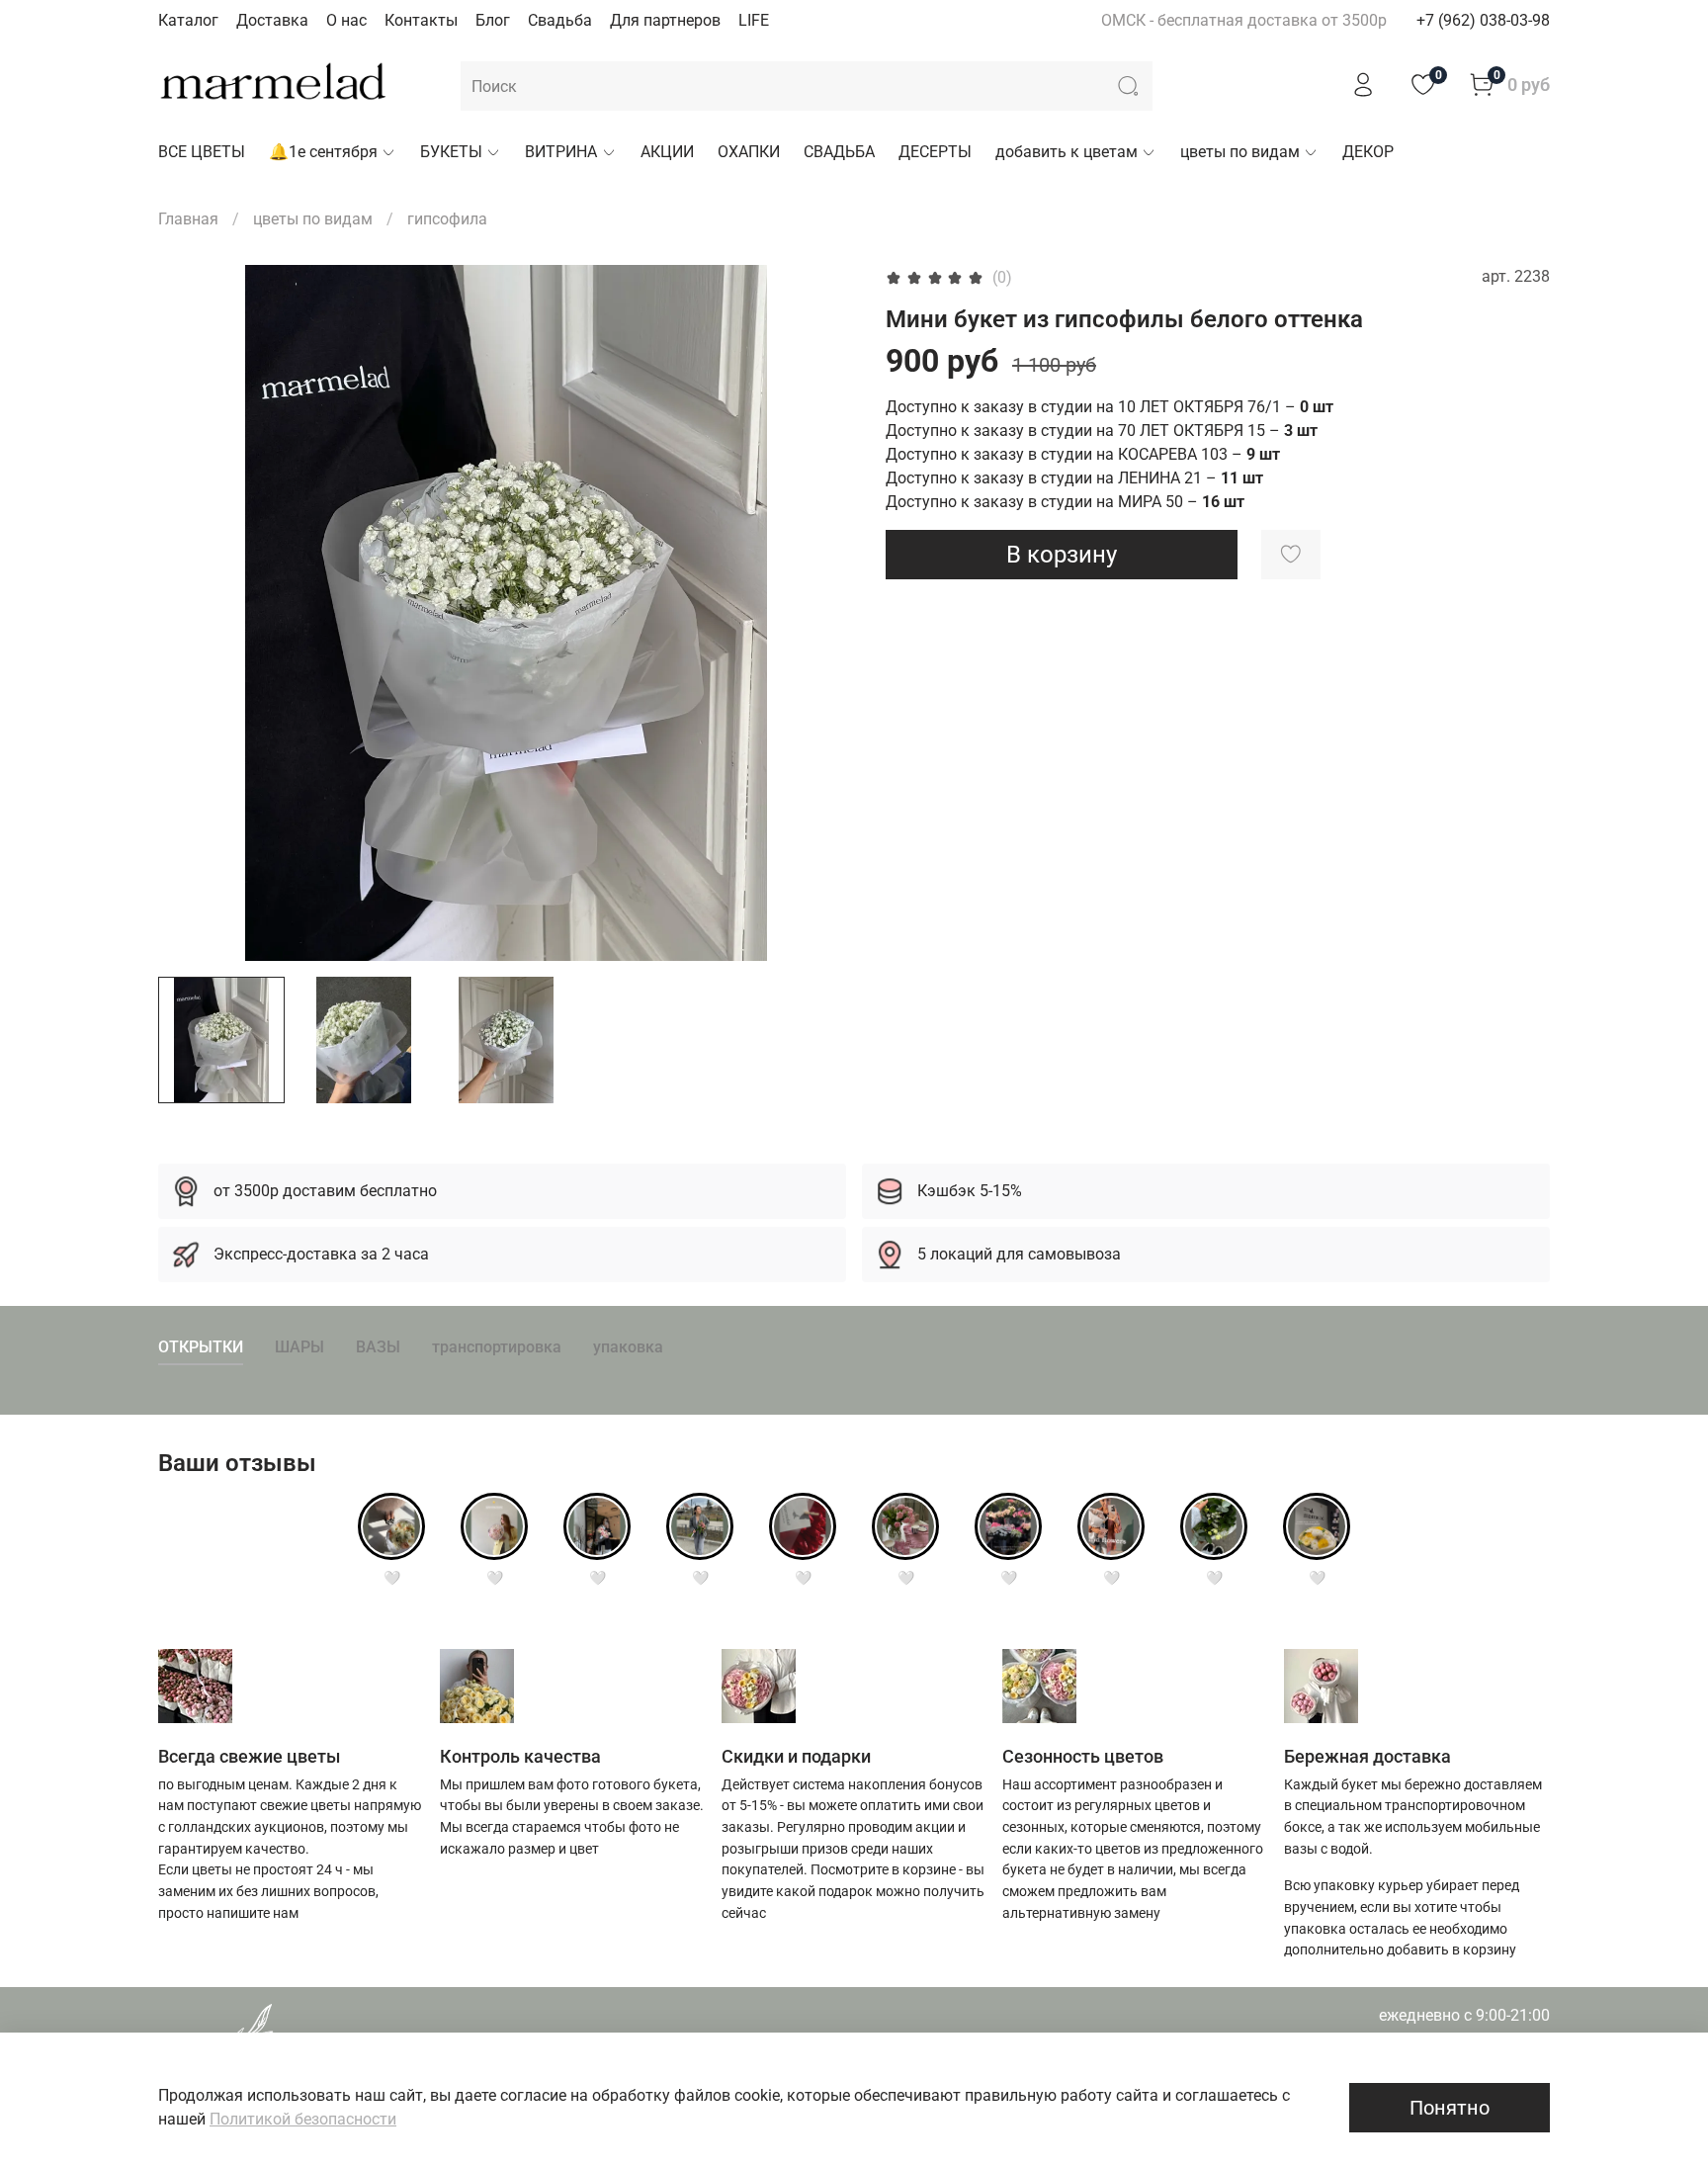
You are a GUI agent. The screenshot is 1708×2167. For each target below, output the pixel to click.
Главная (188, 219)
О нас (346, 20)
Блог (493, 20)
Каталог (188, 20)
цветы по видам (1240, 152)
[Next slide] (822, 613)
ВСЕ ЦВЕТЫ (202, 152)
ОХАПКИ (749, 152)
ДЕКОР (1368, 152)
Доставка (272, 20)
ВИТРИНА (561, 152)
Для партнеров (665, 20)
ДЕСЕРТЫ (935, 152)
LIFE (754, 20)
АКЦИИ (667, 152)
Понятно (1450, 2108)
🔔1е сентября (323, 152)
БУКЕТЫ (451, 152)
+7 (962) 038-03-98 (1483, 20)
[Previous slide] (190, 613)
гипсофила (447, 219)
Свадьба (560, 20)
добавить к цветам (1067, 152)
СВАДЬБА (839, 152)
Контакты (421, 20)
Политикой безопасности (303, 2119)
